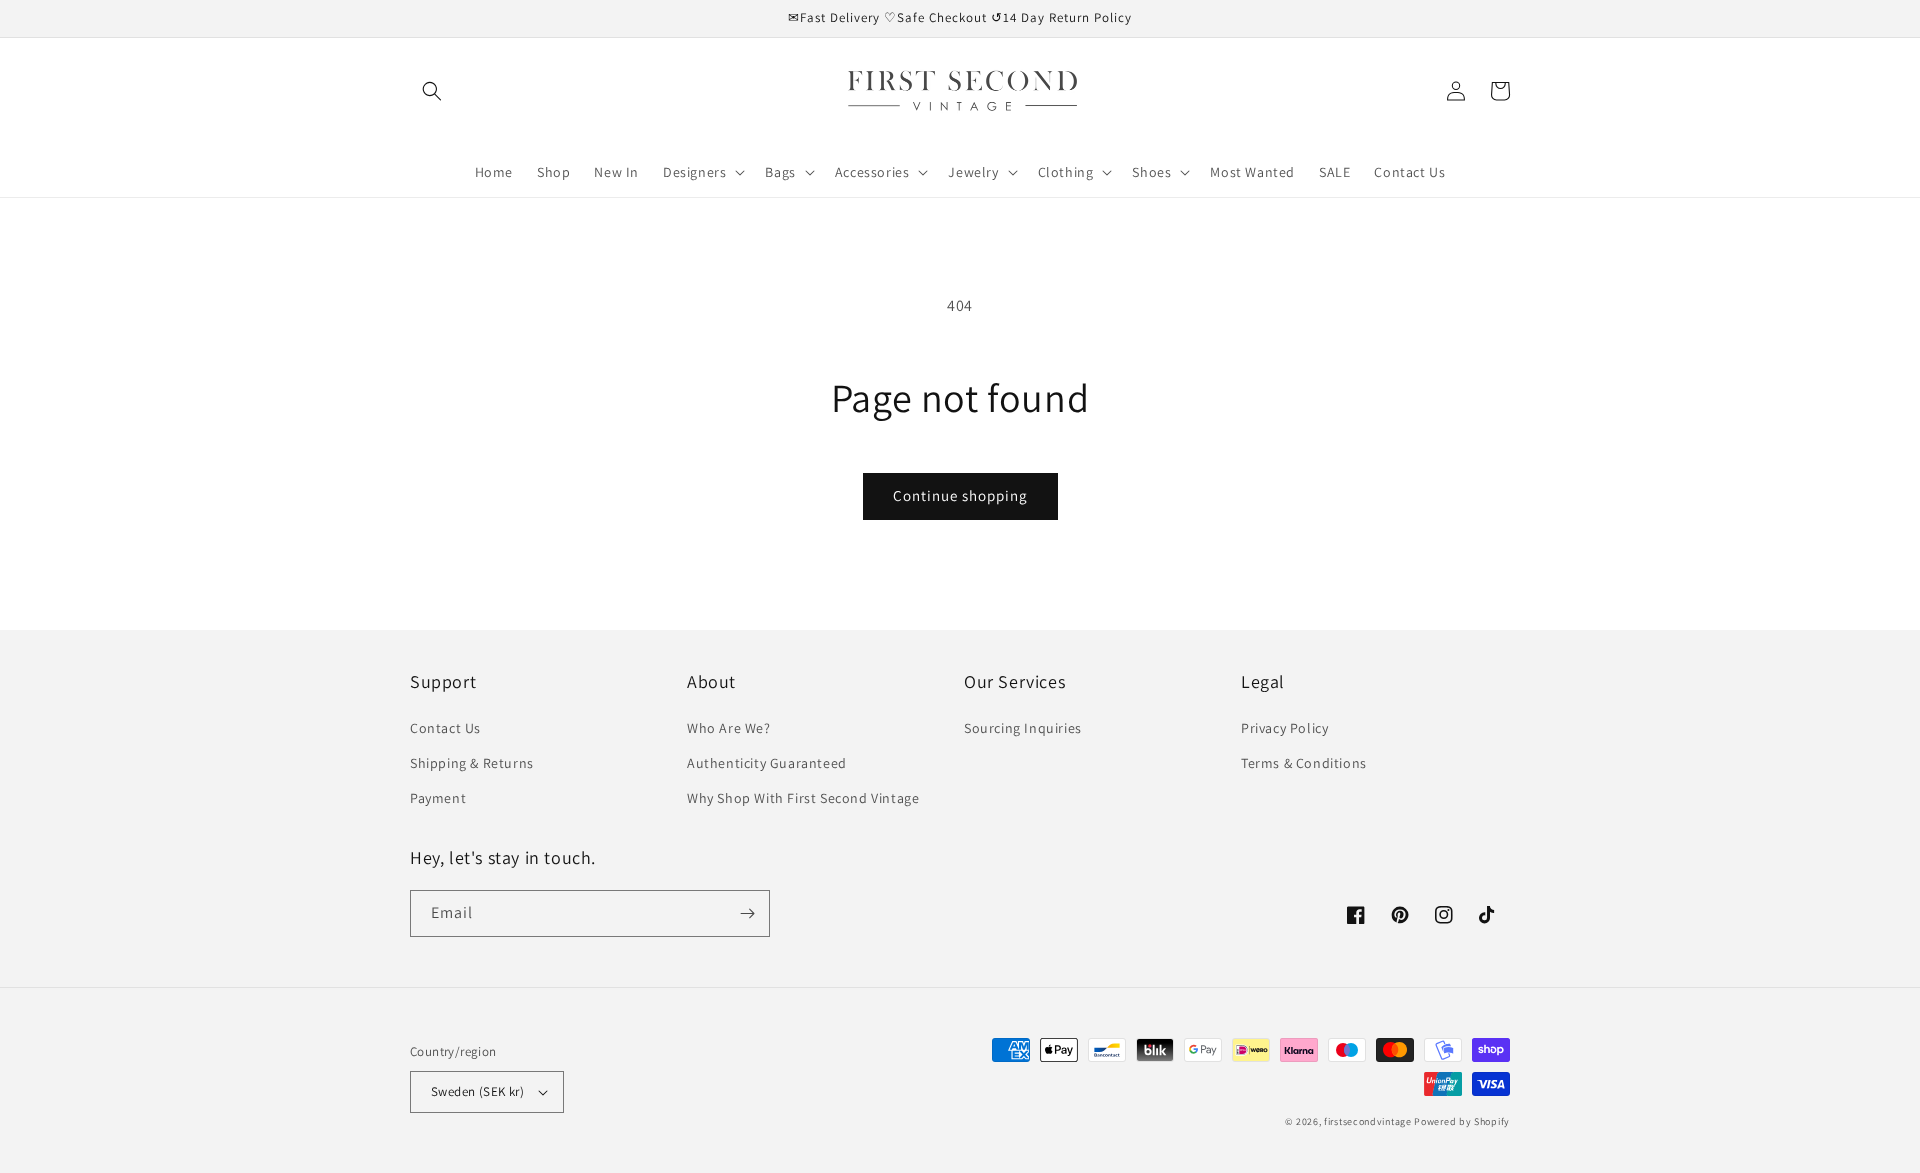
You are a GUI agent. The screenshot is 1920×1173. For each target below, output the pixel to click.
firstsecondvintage (1368, 1121)
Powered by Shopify (1462, 1121)
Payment (438, 798)
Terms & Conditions (1304, 763)
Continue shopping (960, 495)
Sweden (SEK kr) (477, 1091)
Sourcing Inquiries (1023, 728)
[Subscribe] (747, 913)
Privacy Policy (1284, 728)
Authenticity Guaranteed (767, 763)
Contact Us (445, 728)
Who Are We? (729, 728)
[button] (432, 91)
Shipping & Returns (472, 763)
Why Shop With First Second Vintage (803, 798)
